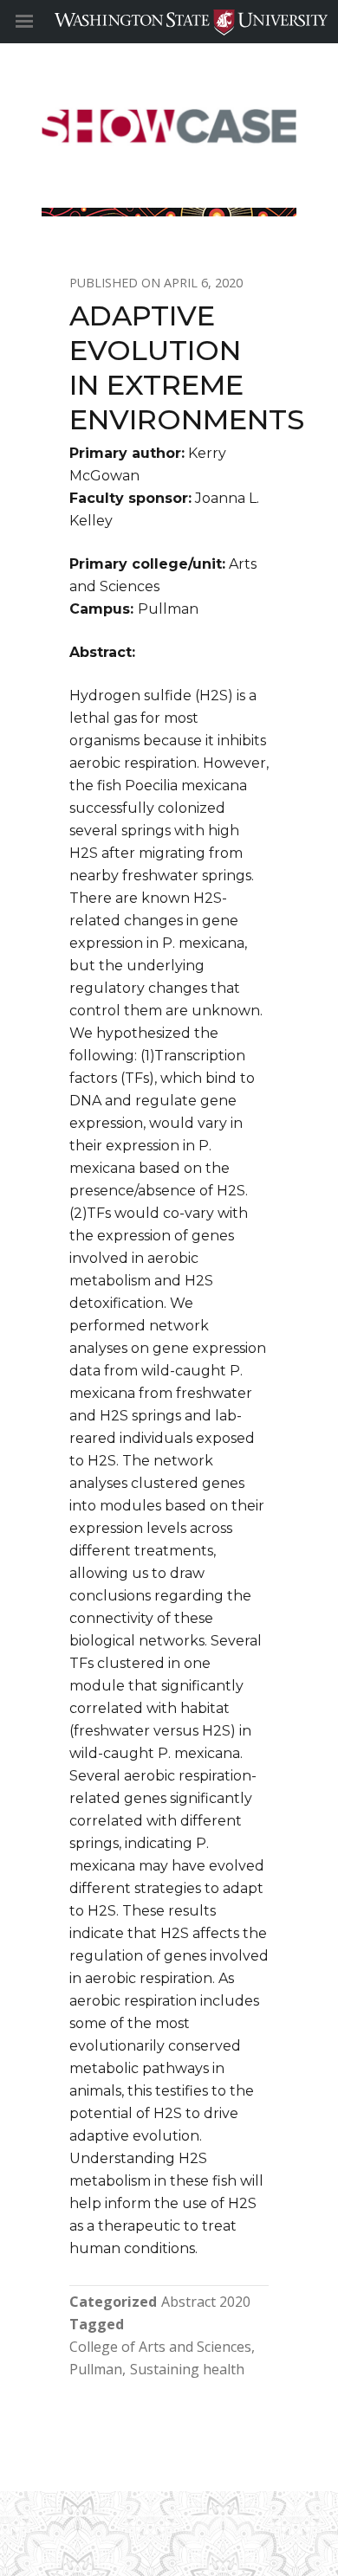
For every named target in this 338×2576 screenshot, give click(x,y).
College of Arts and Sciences (160, 2347)
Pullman (96, 2369)
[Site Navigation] (43, 22)
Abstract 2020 (206, 2302)
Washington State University (169, 21)
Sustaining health (187, 2369)
